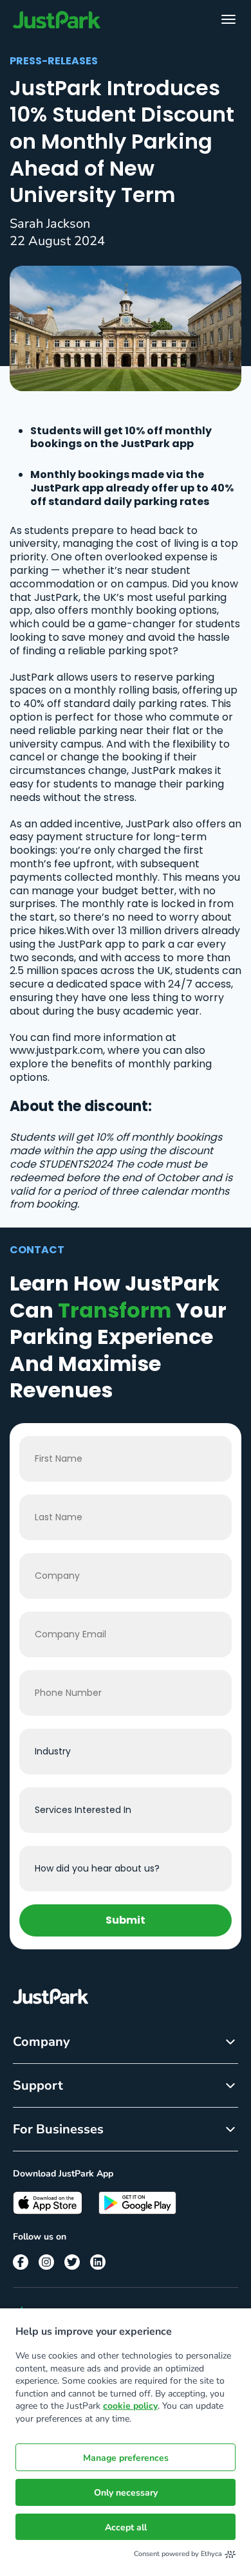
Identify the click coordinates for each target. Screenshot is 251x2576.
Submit (126, 1920)
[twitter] (72, 2262)
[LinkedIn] (98, 2262)
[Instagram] (46, 2262)
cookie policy (130, 2406)
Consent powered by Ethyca (178, 2554)
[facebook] (21, 2262)
